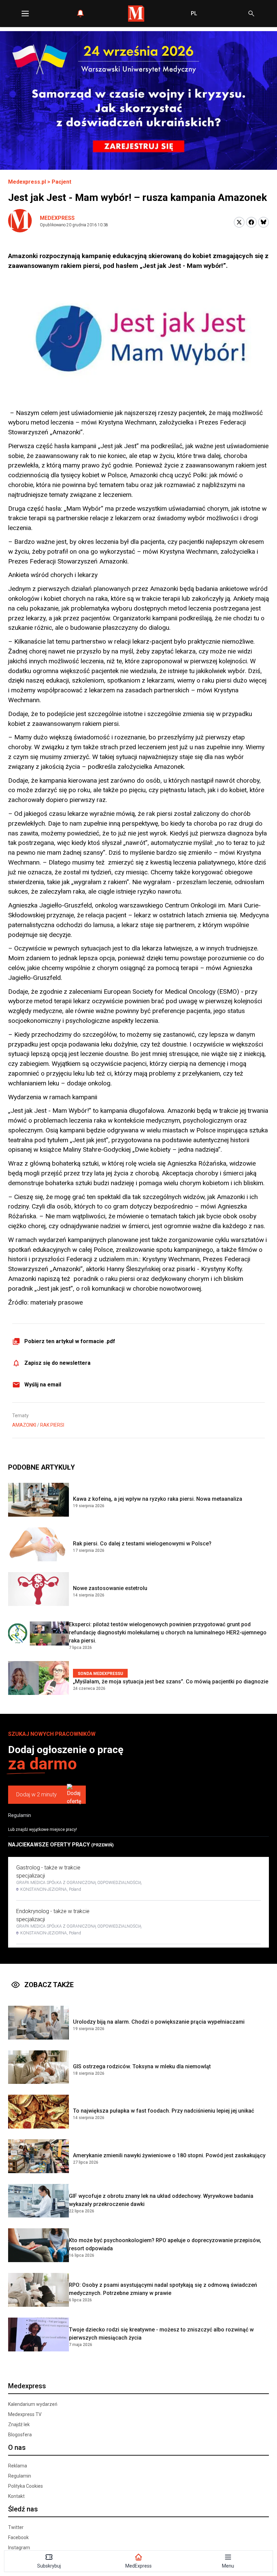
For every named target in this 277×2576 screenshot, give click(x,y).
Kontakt (16, 2496)
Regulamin (20, 1815)
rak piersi (52, 1425)
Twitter (16, 2527)
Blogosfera (20, 2435)
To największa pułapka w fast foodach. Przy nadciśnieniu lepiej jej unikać (163, 2111)
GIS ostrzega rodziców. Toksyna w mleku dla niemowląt (142, 2066)
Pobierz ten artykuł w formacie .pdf (70, 1341)
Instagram (19, 2548)
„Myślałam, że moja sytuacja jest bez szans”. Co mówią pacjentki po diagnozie (171, 1682)
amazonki (24, 1425)
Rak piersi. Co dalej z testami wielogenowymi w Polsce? (142, 1544)
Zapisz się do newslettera (57, 1363)
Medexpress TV (25, 2414)
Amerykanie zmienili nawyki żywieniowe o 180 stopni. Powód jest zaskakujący (169, 2155)
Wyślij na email (43, 1385)
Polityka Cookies (26, 2486)
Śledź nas (23, 2509)
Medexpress (57, 218)
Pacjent (61, 182)
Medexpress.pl (27, 182)
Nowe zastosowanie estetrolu (110, 1588)
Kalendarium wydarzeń (33, 2404)
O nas (17, 2447)
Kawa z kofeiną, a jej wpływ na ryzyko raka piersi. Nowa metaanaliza (158, 1499)
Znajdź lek (19, 2424)
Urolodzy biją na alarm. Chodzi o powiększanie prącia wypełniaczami (159, 2022)
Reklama (18, 2466)
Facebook (18, 2537)
